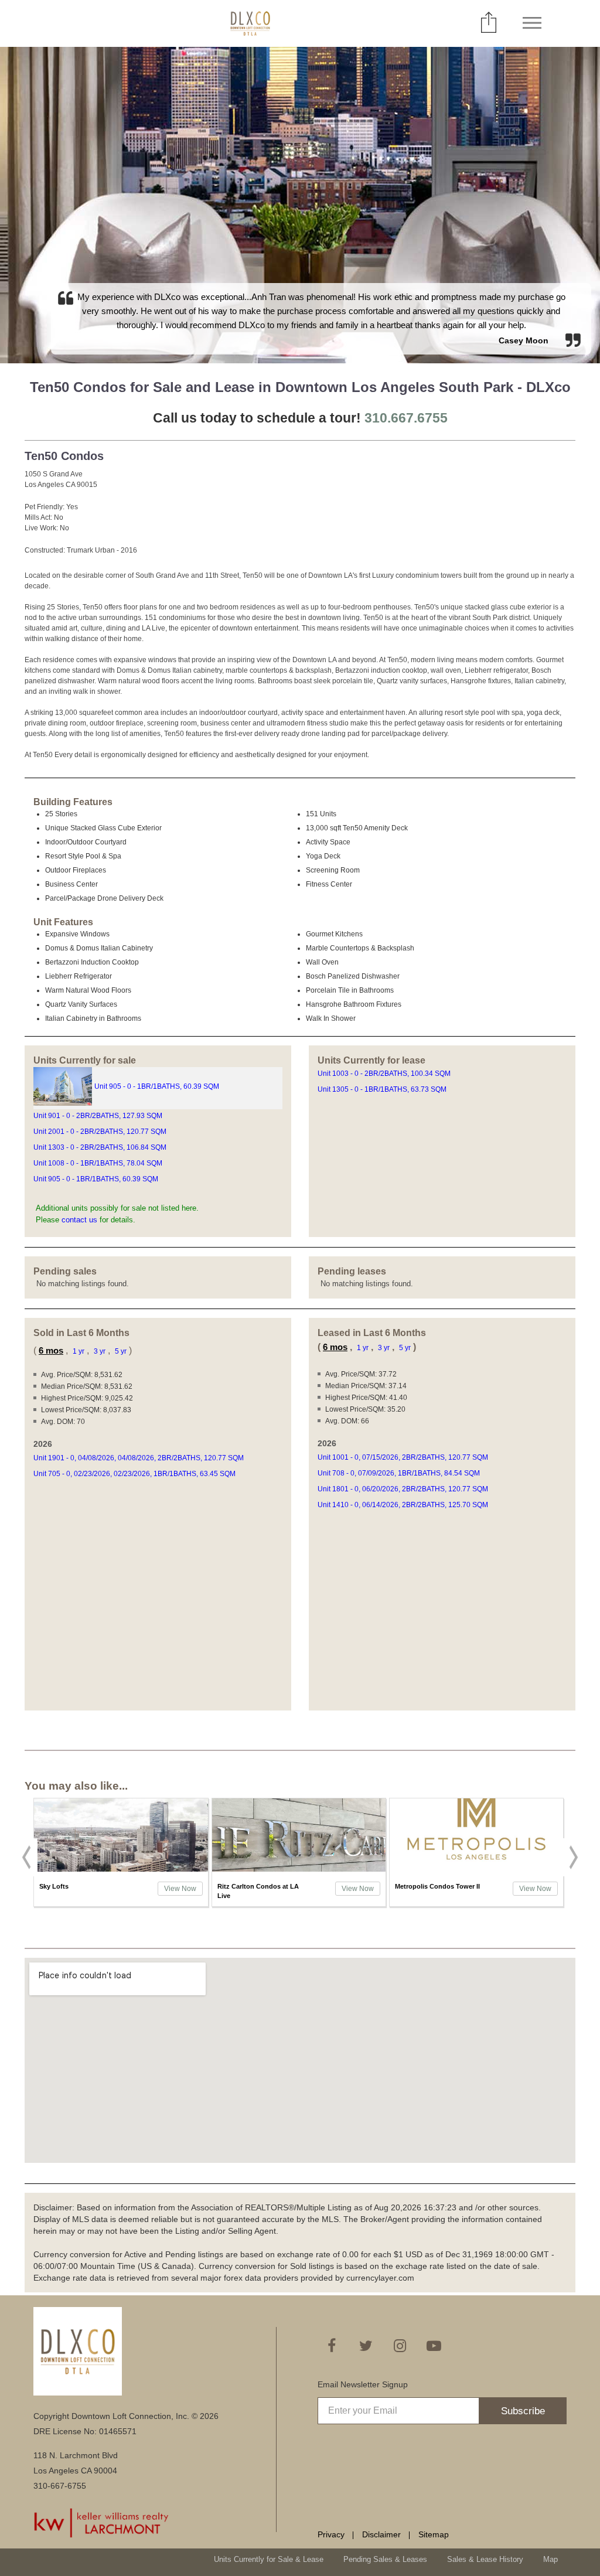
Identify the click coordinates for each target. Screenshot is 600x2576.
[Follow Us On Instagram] (400, 2346)
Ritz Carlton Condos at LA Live (258, 1891)
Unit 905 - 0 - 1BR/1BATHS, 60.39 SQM (158, 1086)
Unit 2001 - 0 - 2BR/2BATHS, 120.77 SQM (101, 1132)
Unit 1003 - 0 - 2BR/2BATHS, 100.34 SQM (385, 1074)
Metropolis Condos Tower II (437, 1886)
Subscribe (523, 2411)
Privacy (331, 2534)
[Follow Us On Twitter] (366, 2346)
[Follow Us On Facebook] (332, 2346)
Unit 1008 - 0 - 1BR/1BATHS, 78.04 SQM (99, 1163)
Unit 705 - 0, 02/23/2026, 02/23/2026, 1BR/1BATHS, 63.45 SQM (135, 1474)
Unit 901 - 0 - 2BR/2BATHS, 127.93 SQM (99, 1116)
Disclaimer (381, 2534)
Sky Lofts (54, 1886)
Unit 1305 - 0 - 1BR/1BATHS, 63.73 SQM (383, 1089)
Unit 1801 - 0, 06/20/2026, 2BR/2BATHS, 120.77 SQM (404, 1489)
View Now (180, 1889)
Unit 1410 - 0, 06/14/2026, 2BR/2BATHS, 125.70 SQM (404, 1505)
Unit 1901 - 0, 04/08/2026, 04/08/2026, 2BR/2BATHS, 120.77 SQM (139, 1458)
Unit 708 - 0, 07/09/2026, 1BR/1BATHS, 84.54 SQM (400, 1473)
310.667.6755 (406, 418)
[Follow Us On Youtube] (434, 2346)
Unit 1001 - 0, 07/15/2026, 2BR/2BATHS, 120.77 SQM (404, 1457)
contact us (79, 1220)
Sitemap (434, 2534)
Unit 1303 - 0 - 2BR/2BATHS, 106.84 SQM (101, 1147)
